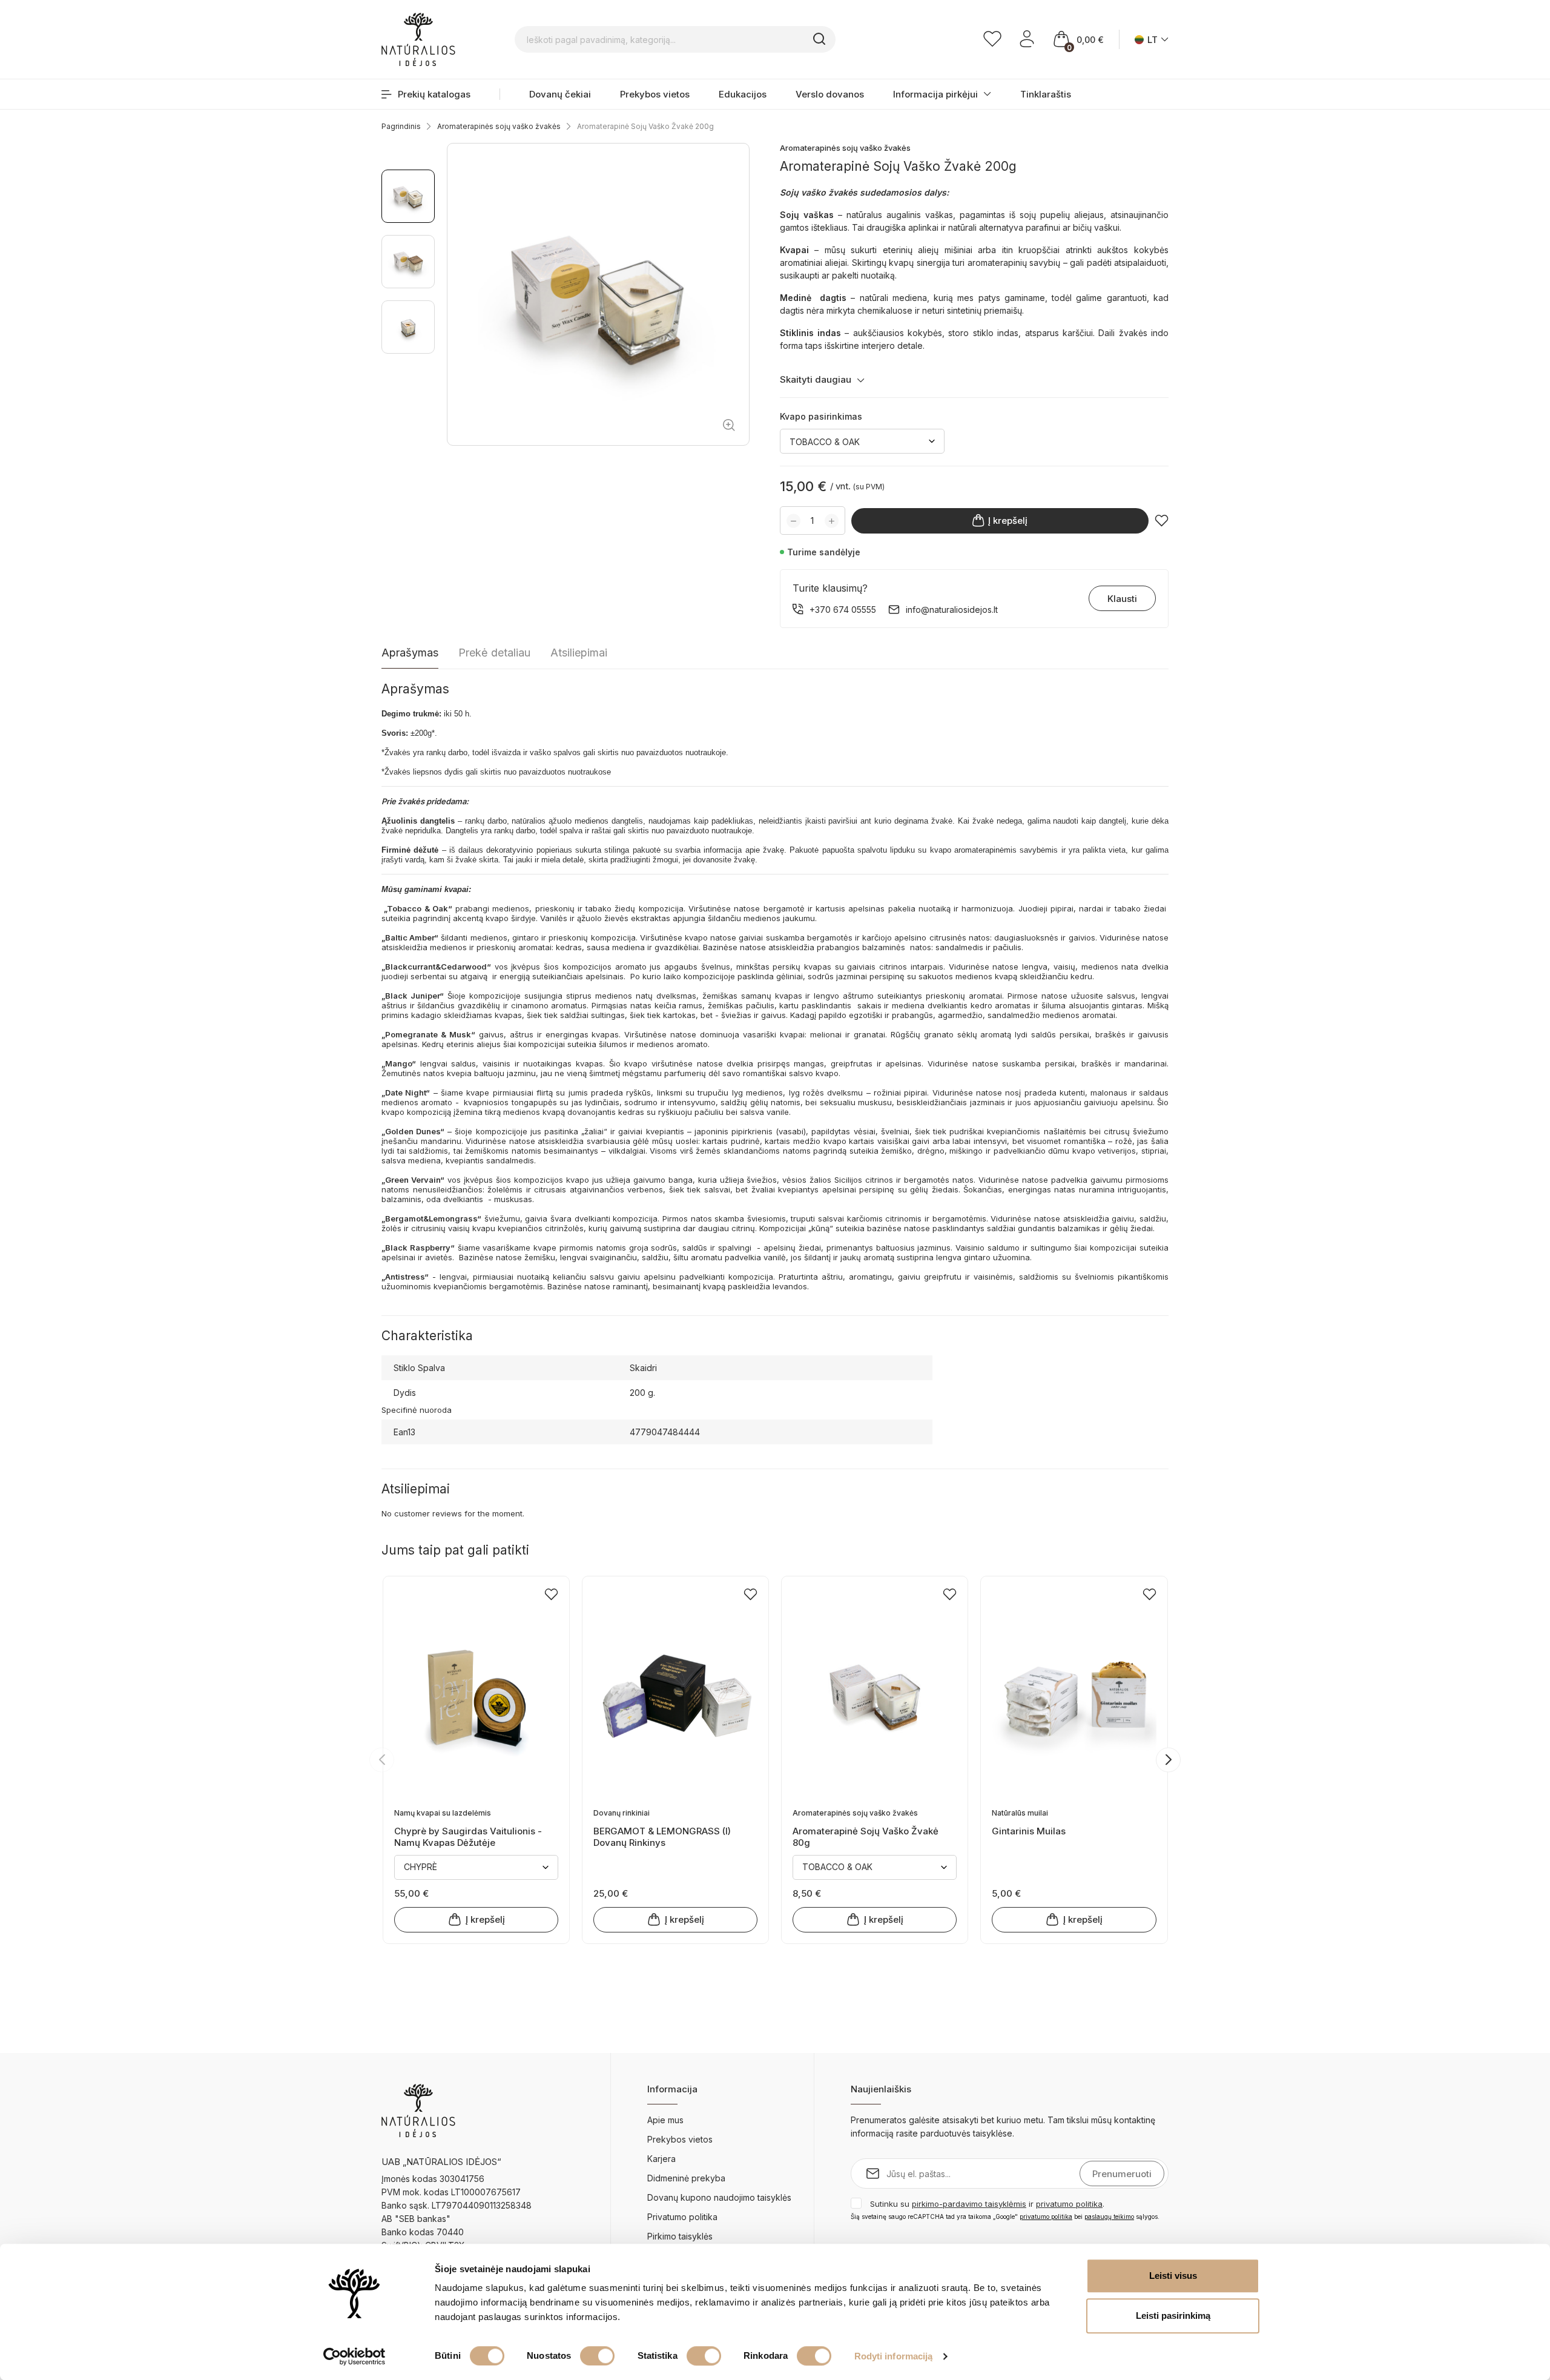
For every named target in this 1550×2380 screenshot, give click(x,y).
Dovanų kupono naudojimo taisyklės (719, 2197)
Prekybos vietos (655, 94)
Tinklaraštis (1046, 94)
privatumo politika (1069, 2204)
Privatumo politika (682, 2217)
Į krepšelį (1008, 521)
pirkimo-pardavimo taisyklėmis (969, 2204)
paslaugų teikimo (1109, 2216)
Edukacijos (743, 94)
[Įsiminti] (1162, 521)
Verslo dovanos (830, 94)
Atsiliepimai (579, 653)
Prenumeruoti (1122, 2174)
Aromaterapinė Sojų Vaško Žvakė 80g (866, 1836)
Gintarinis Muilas (1029, 1831)
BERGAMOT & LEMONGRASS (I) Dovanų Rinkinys (662, 1836)
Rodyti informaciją (894, 2356)
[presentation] (382, 1760)
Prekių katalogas (434, 94)
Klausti (1122, 599)
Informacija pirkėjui (935, 94)
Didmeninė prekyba (686, 2178)
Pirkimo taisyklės (680, 2236)
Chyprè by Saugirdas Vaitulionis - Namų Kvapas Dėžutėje (468, 1836)
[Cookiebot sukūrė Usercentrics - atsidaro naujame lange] (355, 2356)
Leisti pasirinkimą (1173, 2316)
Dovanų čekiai (560, 94)
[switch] (597, 2356)
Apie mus (665, 2120)
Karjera (661, 2159)
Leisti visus (1173, 2276)
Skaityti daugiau (816, 379)
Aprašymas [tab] (410, 653)
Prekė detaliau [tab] (494, 653)
